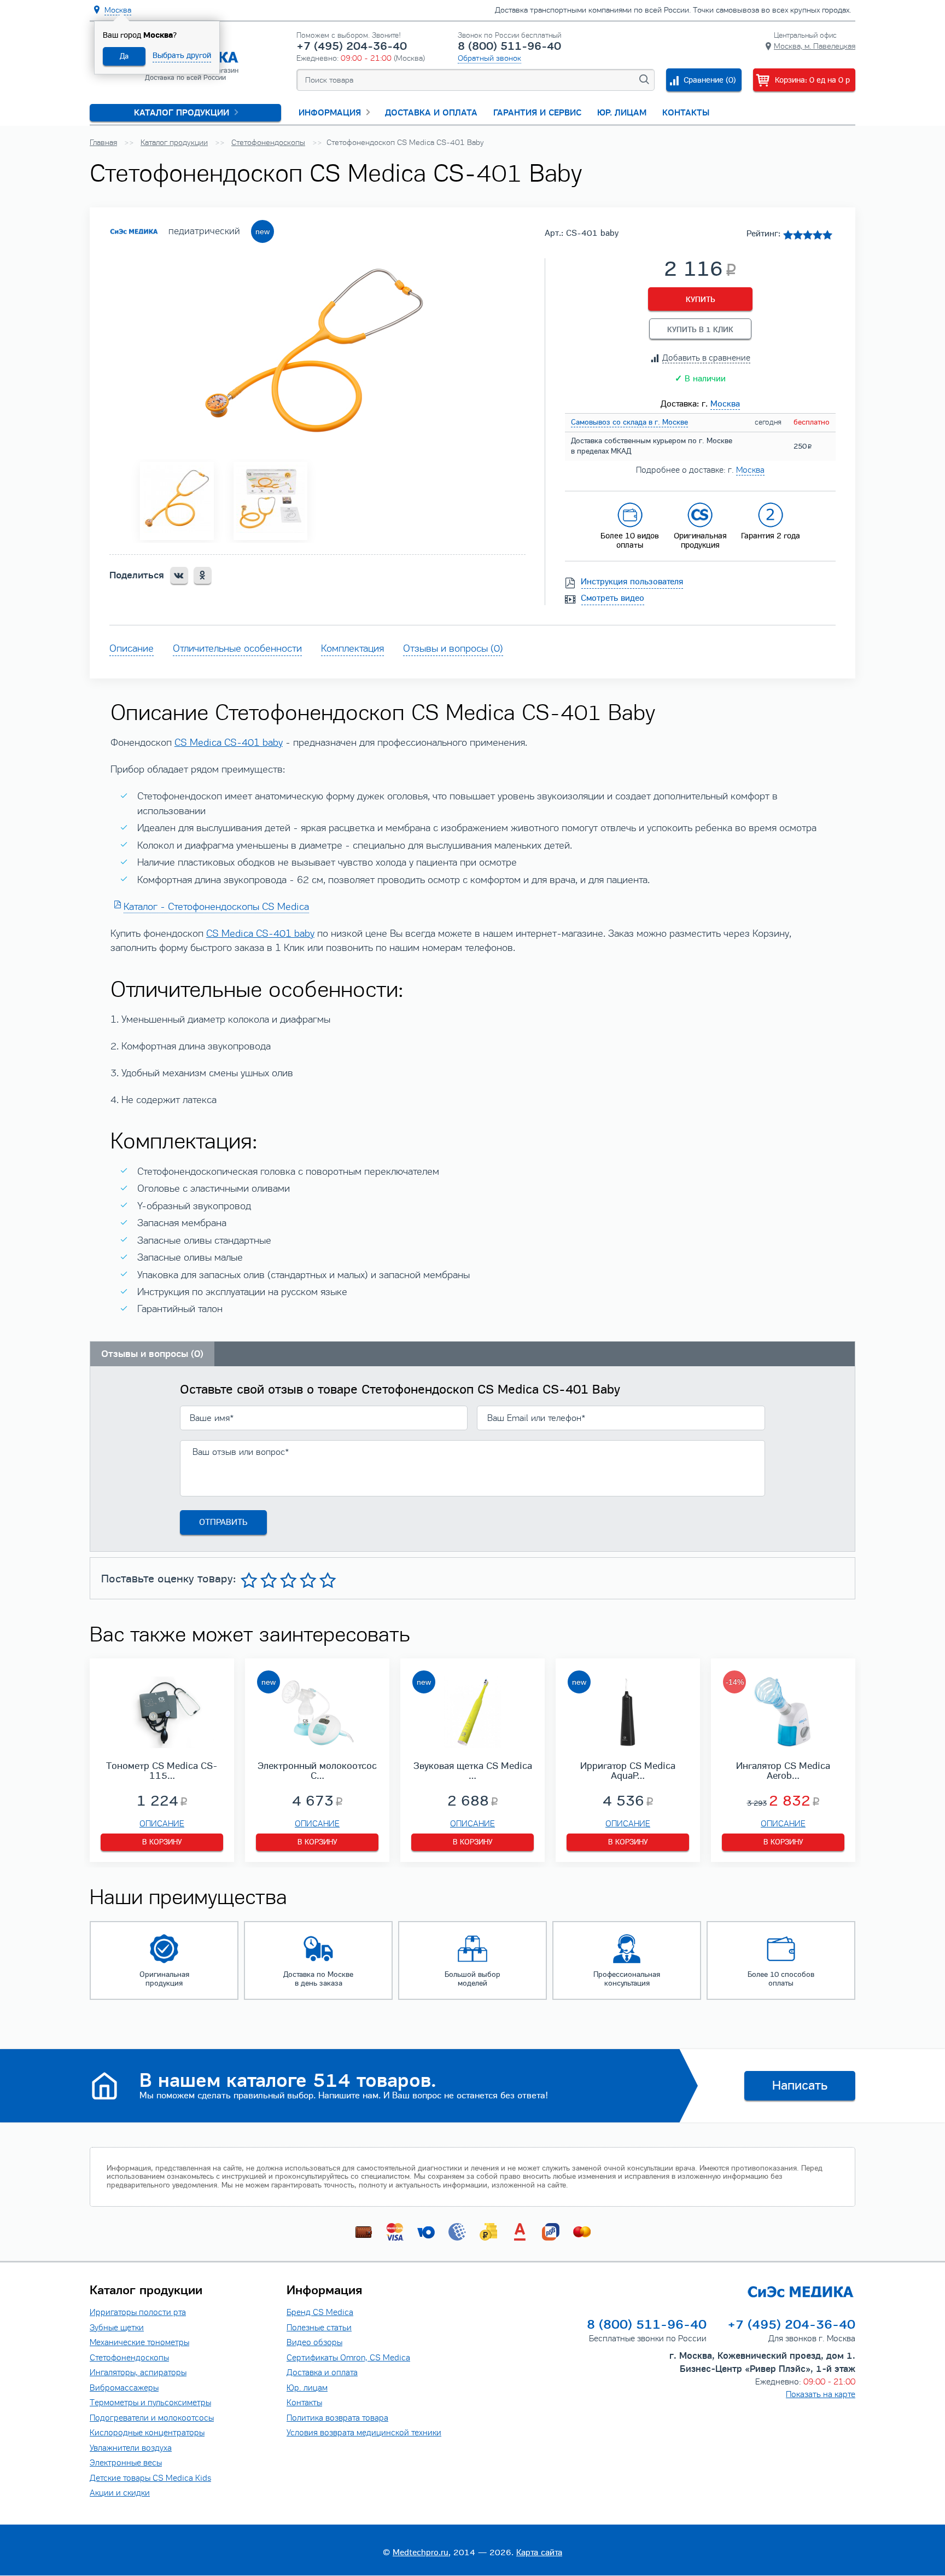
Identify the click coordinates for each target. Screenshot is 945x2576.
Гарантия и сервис (537, 113)
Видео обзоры (314, 2342)
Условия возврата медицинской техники (364, 2432)
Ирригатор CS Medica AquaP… (628, 1771)
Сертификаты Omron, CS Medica (348, 2357)
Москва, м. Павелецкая (815, 46)
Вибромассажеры (124, 2388)
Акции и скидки (120, 2493)
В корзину (162, 1842)
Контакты (686, 113)
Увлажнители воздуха (131, 2448)
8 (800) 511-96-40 (509, 46)
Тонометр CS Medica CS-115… (162, 1771)
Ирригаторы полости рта (138, 2312)
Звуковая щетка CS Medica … (473, 1771)
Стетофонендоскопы (129, 2357)
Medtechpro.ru (421, 2552)
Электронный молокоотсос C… (317, 1771)
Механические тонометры (139, 2342)
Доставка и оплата (431, 113)
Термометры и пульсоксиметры (150, 2402)
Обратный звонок (489, 58)
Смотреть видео (613, 598)
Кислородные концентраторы (147, 2432)
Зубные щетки (117, 2327)
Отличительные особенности (237, 648)
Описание (132, 648)
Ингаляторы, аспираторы (138, 2372)
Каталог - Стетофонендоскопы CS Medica (216, 907)
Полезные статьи (319, 2327)
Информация (330, 113)
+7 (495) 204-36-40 (352, 46)
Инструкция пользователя (632, 582)
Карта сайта (539, 2552)
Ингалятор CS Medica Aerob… (783, 1771)
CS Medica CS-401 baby (229, 742)
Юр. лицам (622, 113)
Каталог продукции (182, 113)
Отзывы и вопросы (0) (453, 648)
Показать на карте (821, 2394)
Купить (701, 300)
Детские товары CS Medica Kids (150, 2478)
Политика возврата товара (337, 2418)
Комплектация (352, 648)
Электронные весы (126, 2462)
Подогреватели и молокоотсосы (152, 2418)
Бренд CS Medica (320, 2312)
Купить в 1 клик (700, 330)
